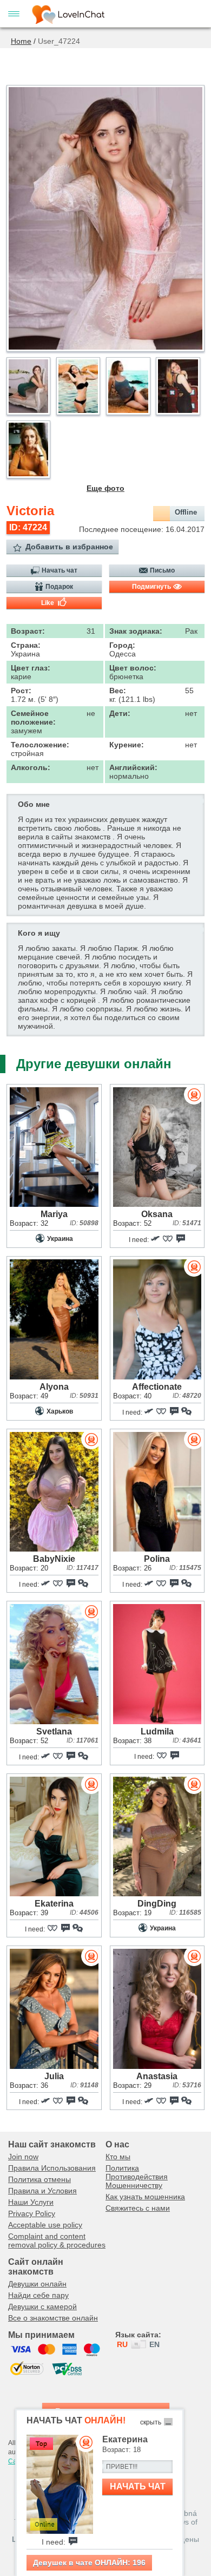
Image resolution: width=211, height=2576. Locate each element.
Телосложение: (40, 745)
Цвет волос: (133, 668)
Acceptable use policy (45, 2225)
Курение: (127, 745)
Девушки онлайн (37, 2284)
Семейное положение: (33, 718)
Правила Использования (52, 2168)
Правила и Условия (42, 2191)
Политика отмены (39, 2179)
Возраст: (28, 631)
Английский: (133, 767)
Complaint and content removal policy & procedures (57, 2240)
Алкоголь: (31, 767)
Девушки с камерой (42, 2306)
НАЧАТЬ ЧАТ (138, 2486)
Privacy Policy (32, 2213)
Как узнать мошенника (145, 2197)
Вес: (118, 691)
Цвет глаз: (31, 668)
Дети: (120, 713)
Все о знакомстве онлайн (53, 2318)
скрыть (151, 2422)
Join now (23, 2157)
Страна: (26, 645)
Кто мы (118, 2157)
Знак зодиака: (136, 631)
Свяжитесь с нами (138, 2208)
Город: (122, 645)
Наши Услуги (31, 2202)
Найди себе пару (38, 2295)
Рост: (21, 691)
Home (21, 41)
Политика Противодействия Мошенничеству (137, 2177)
